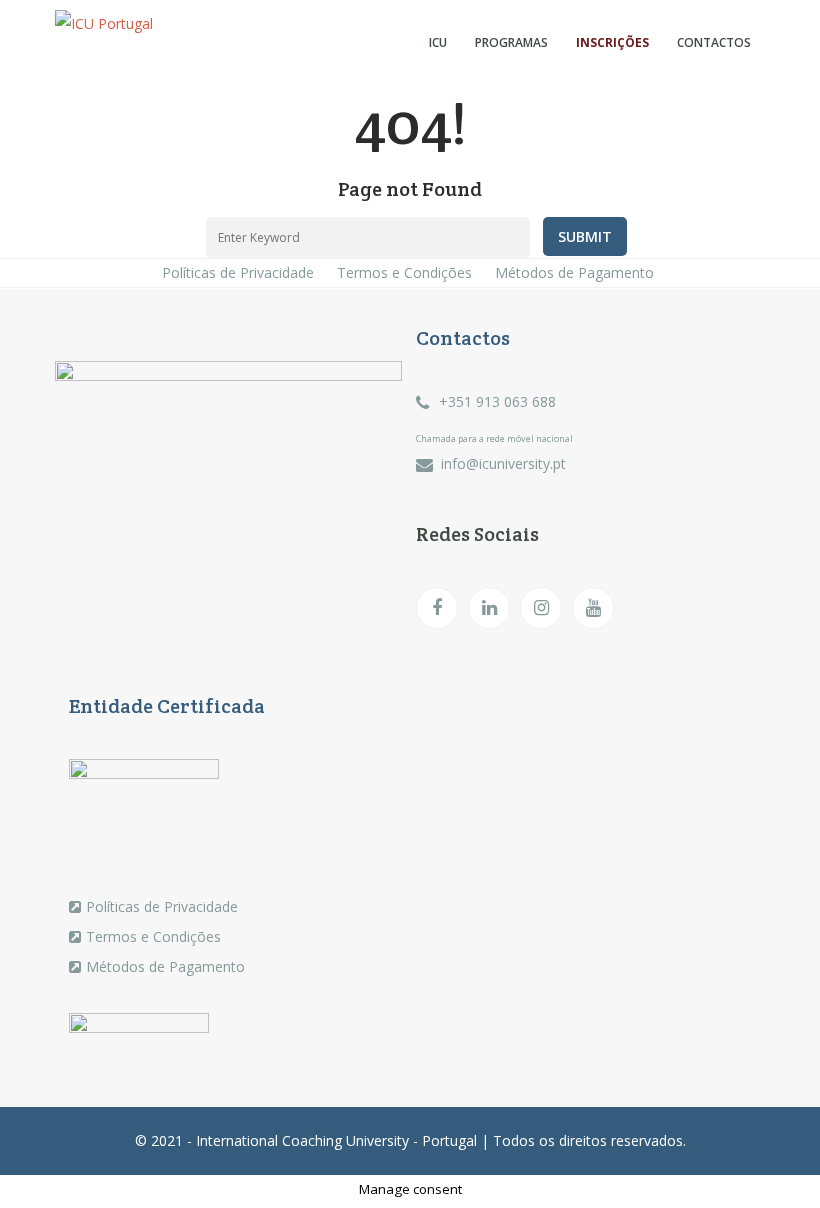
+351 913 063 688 (497, 401)
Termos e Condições (404, 272)
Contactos (714, 42)
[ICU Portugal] (115, 24)
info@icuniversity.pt (503, 463)
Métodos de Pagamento (574, 272)
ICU (438, 42)
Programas (511, 42)
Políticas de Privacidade (238, 272)
